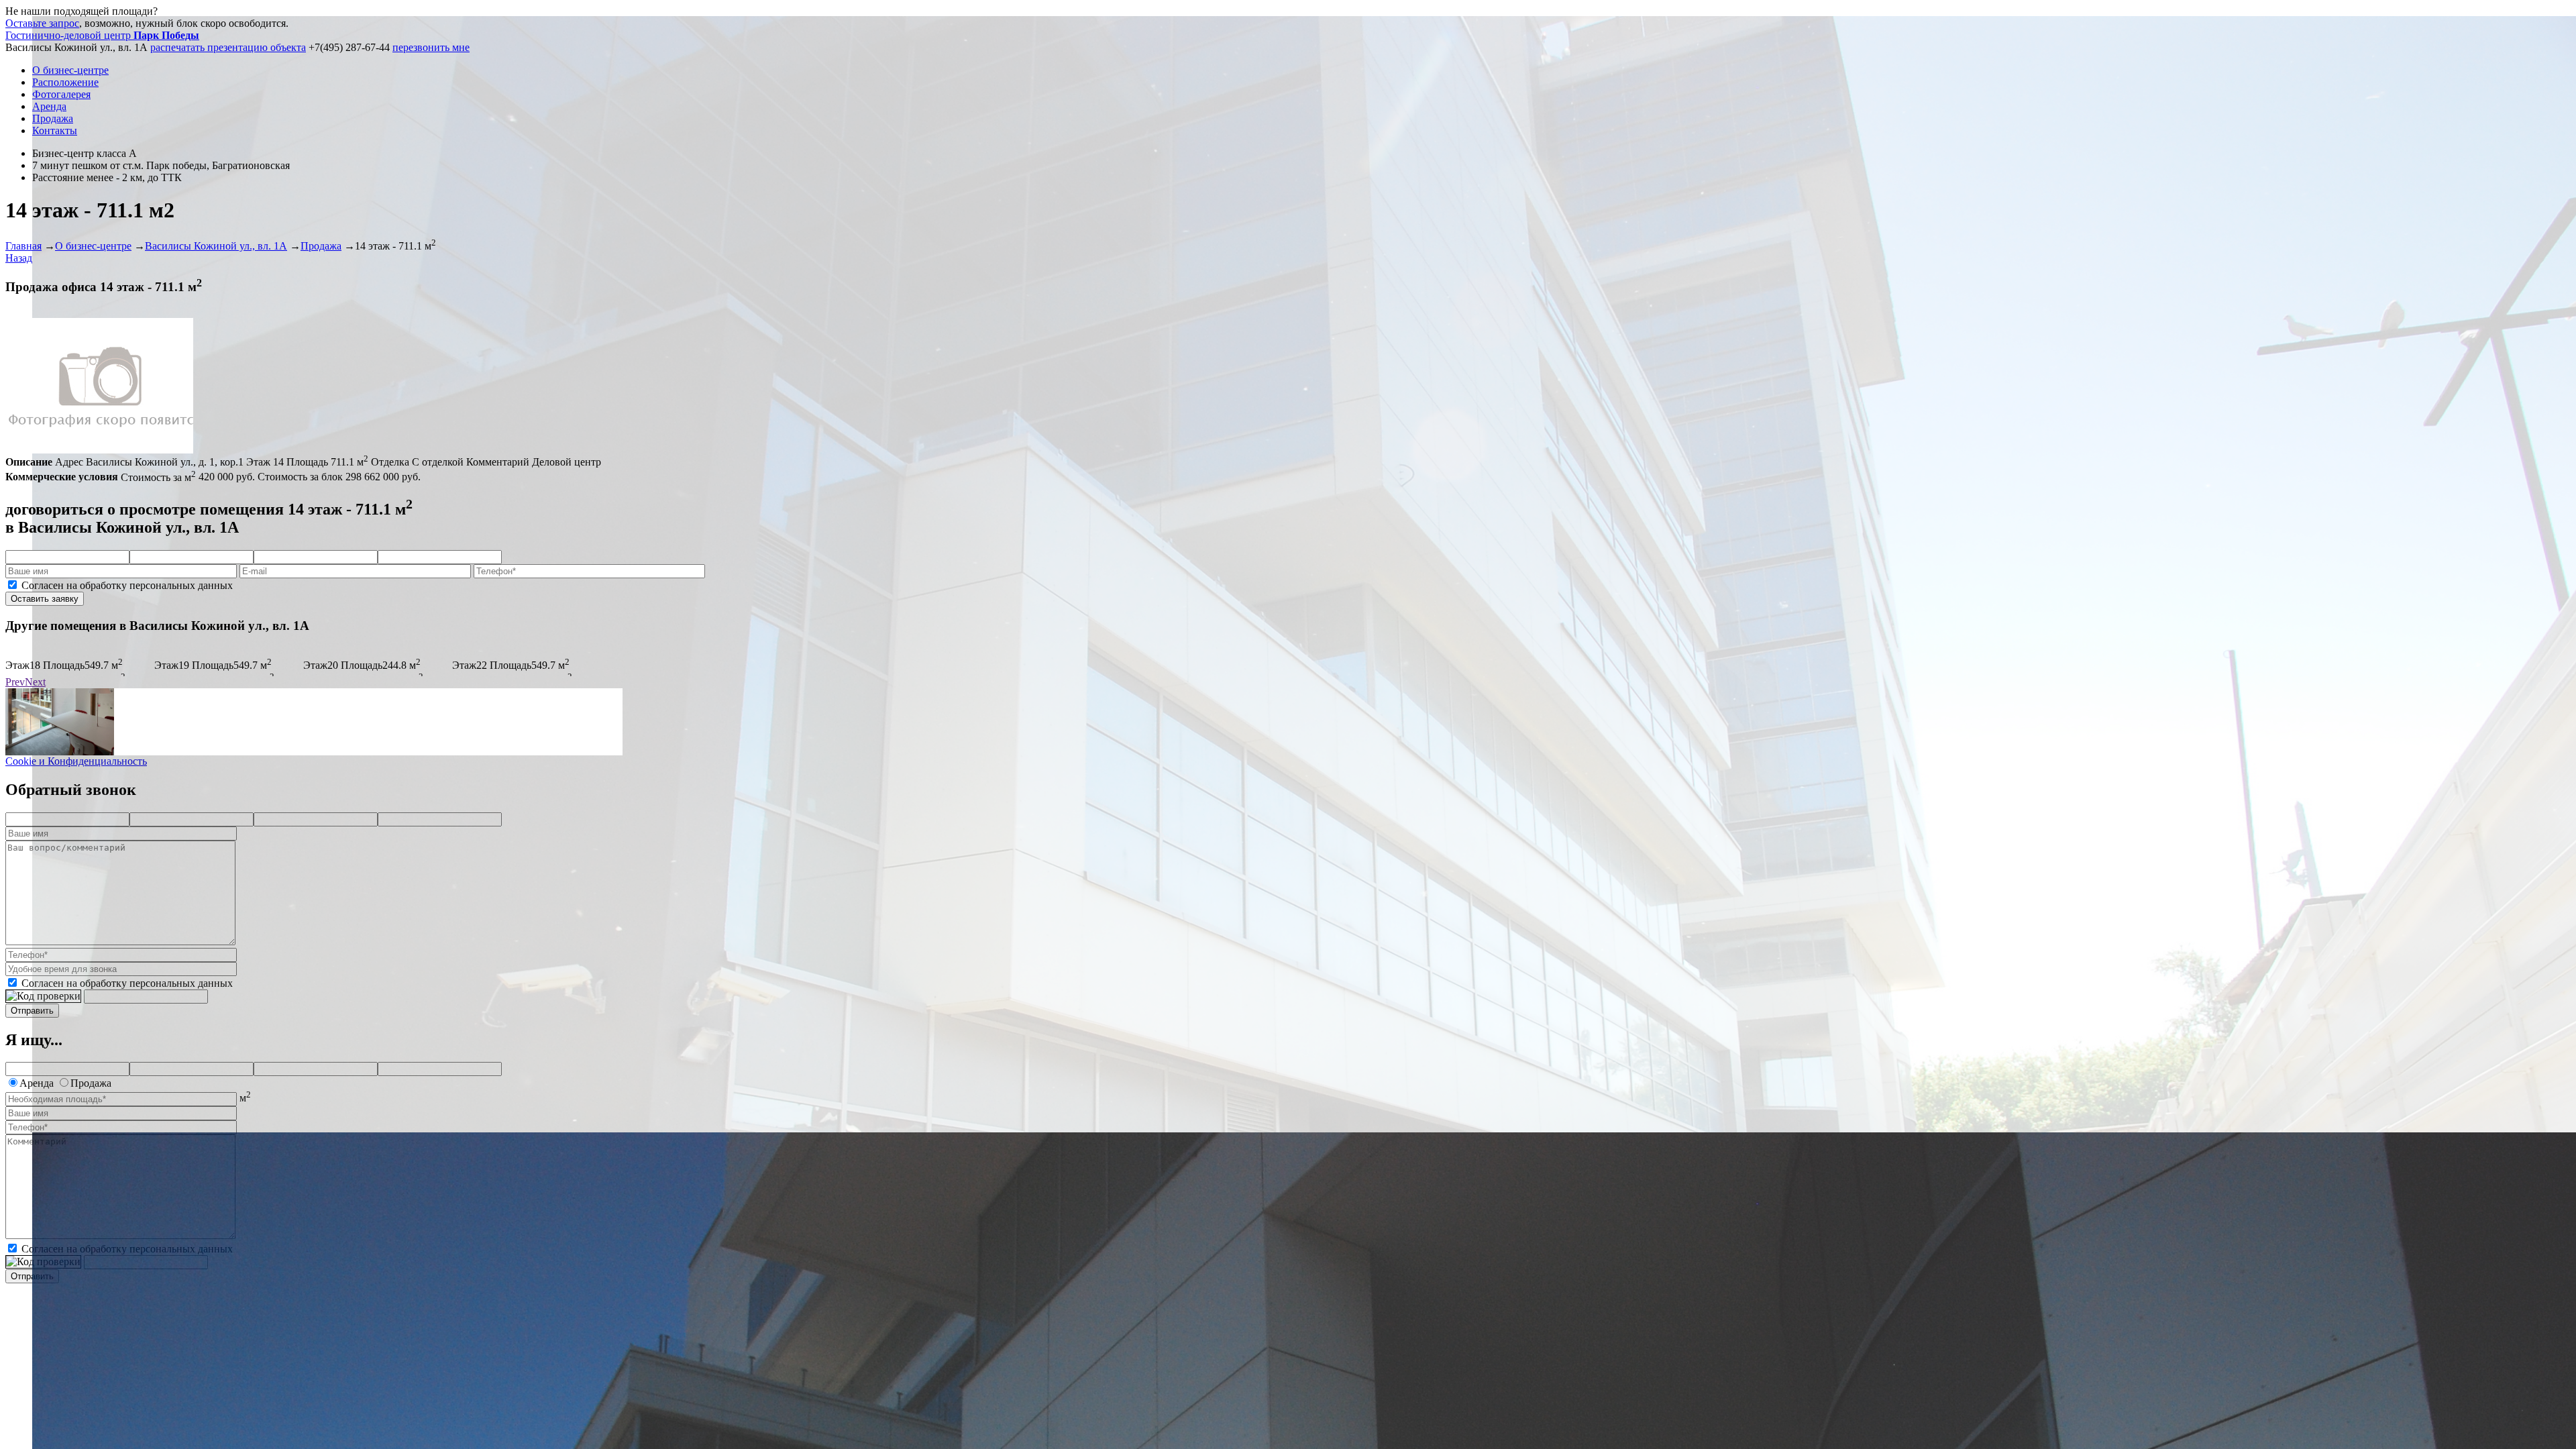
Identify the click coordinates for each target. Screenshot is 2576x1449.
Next (35, 682)
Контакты (55, 130)
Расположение (65, 82)
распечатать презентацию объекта (228, 47)
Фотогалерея (61, 94)
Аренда (49, 106)
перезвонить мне (431, 47)
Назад (19, 258)
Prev (15, 682)
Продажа (53, 118)
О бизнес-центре (70, 70)
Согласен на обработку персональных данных (127, 585)
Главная (23, 246)
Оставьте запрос (42, 23)
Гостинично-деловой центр (102, 35)
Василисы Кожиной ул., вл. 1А (216, 246)
